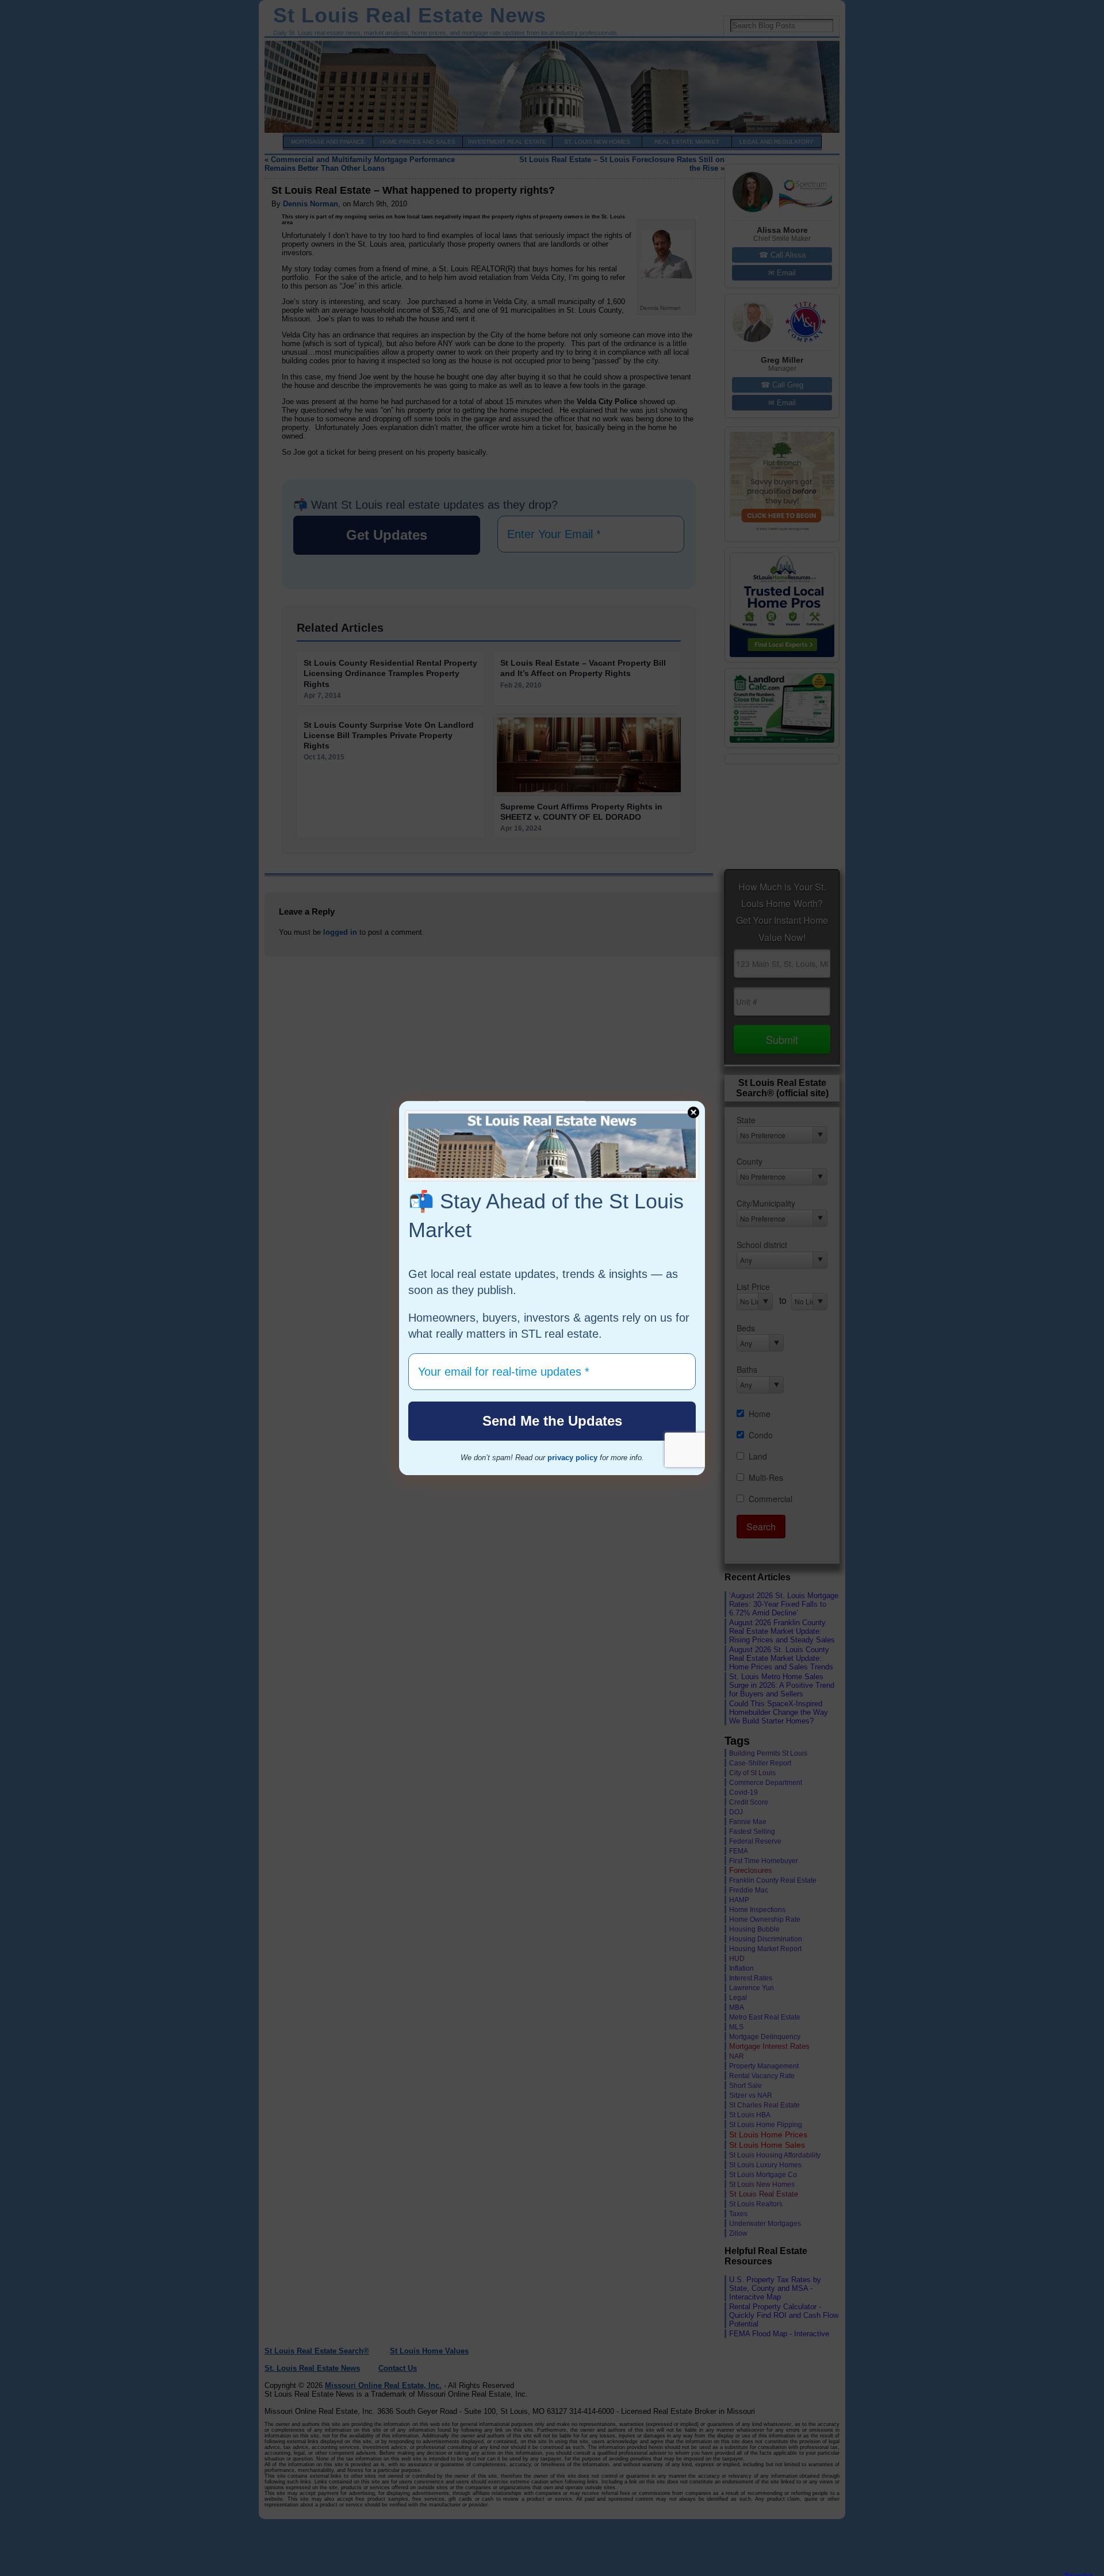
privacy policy (572, 1458)
